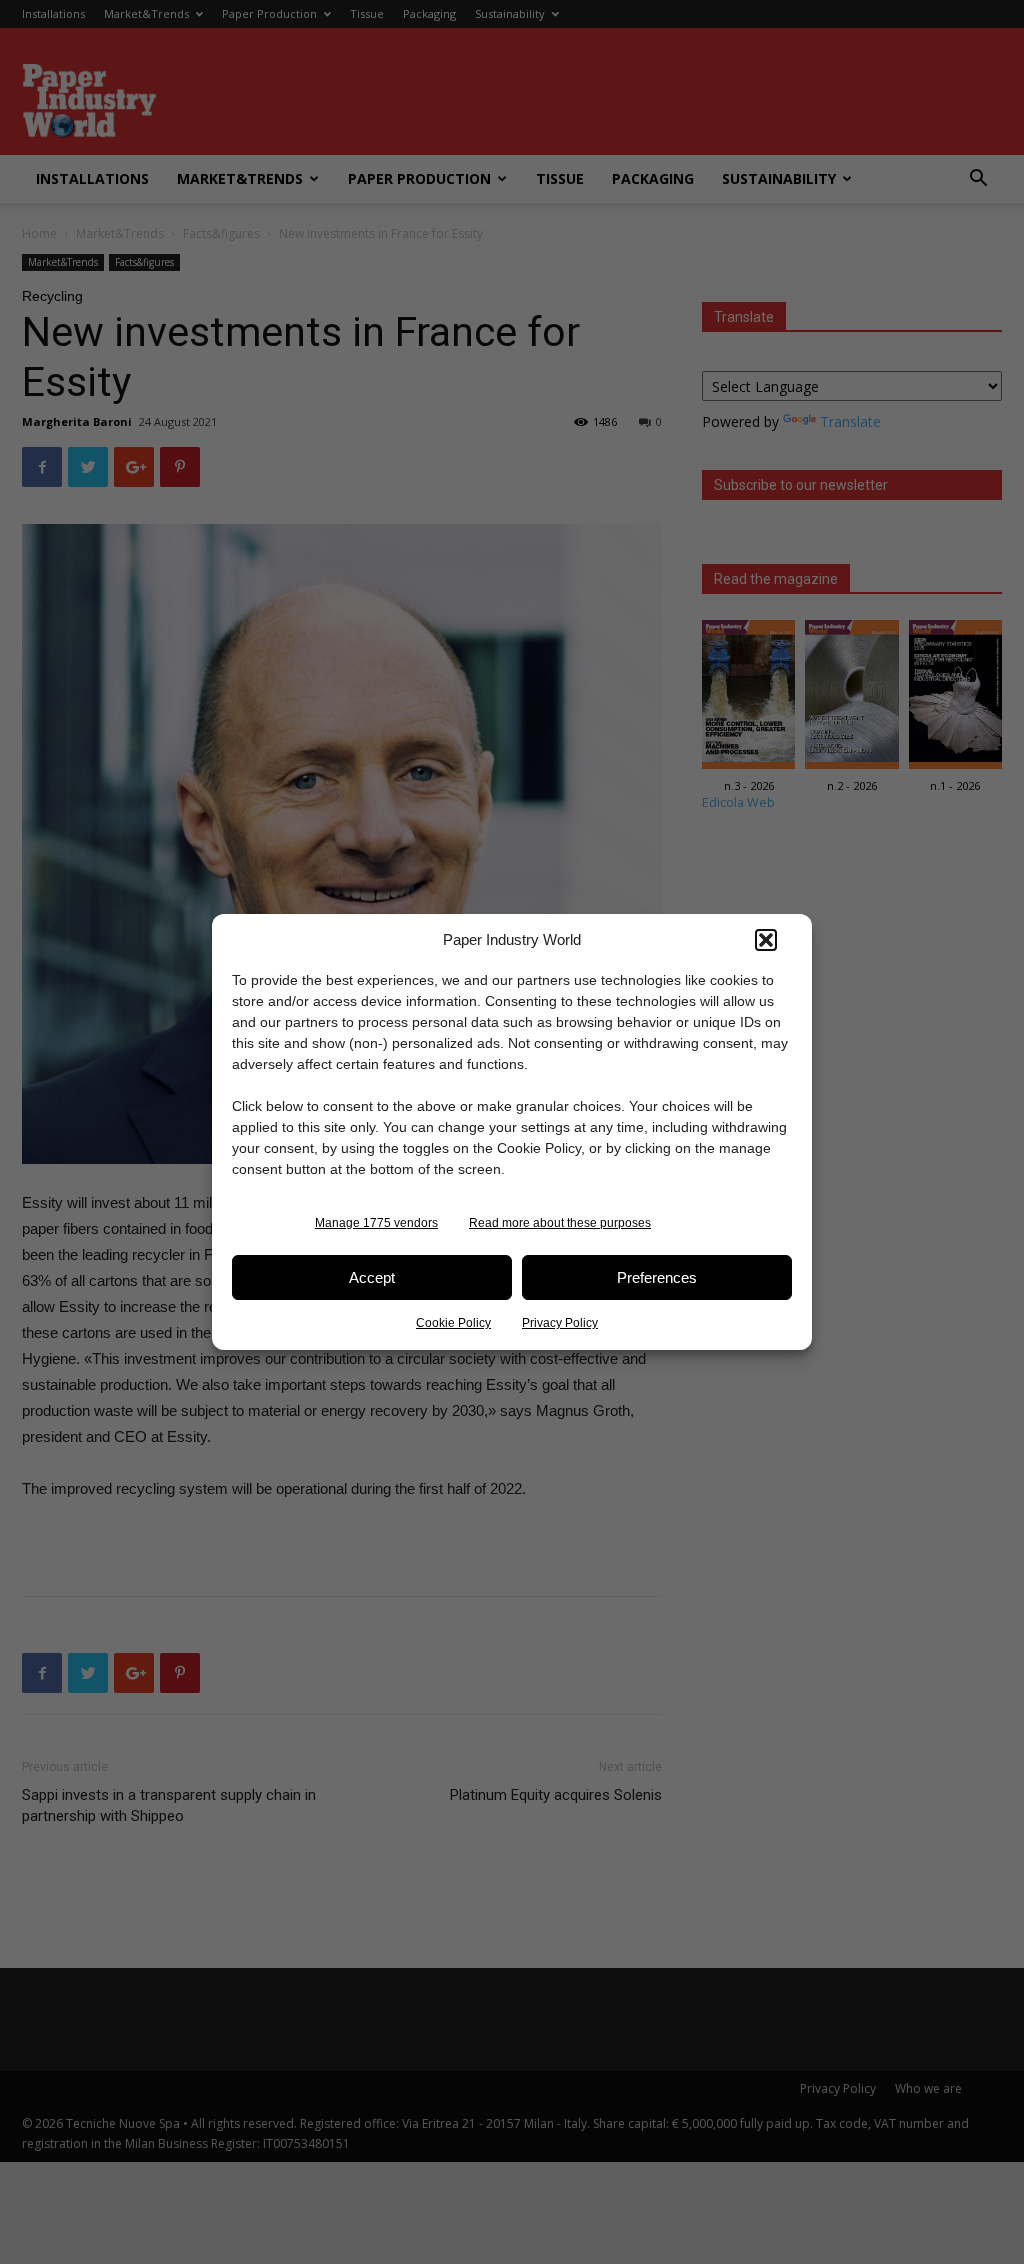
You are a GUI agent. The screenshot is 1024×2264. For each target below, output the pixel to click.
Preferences (657, 1277)
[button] (766, 940)
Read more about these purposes (560, 1223)
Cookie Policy (453, 1323)
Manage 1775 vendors (376, 1223)
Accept (372, 1277)
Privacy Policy (560, 1323)
